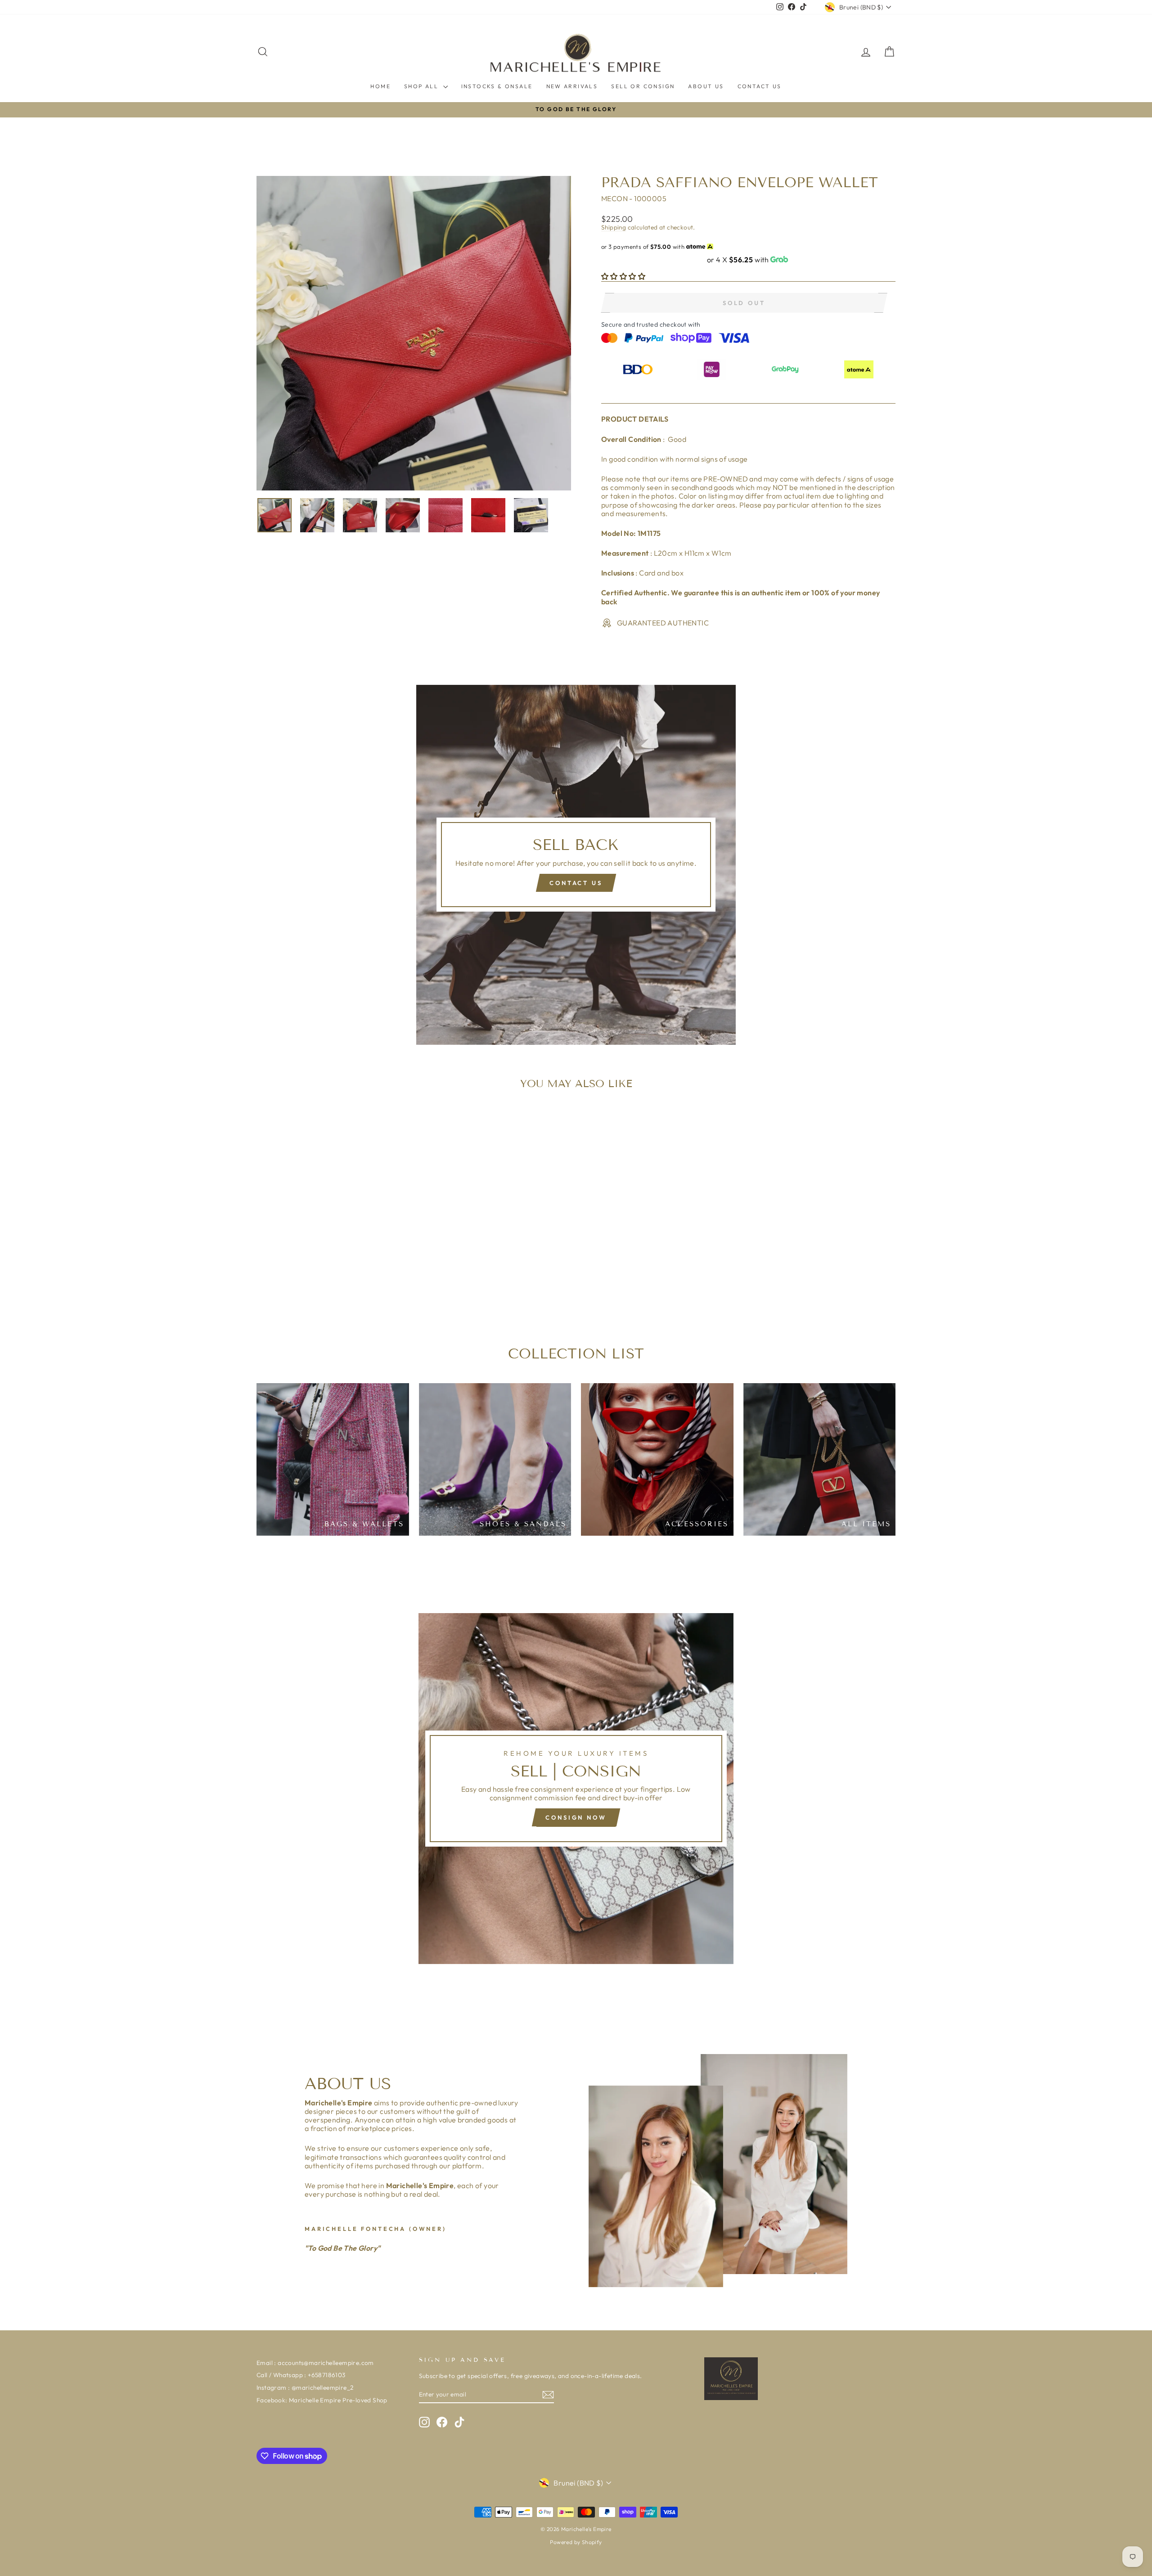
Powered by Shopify (576, 2542)
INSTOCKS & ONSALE (497, 86)
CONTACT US (760, 86)
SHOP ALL (423, 86)
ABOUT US (706, 86)
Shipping (614, 227)
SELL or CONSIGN (643, 86)
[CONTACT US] (576, 865)
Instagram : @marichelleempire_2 (305, 2387)
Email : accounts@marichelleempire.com (315, 2363)
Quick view (333, 1254)
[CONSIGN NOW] (576, 1789)
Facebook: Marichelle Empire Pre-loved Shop (322, 2400)
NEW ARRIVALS (572, 86)
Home (380, 86)
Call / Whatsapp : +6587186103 (301, 2375)
